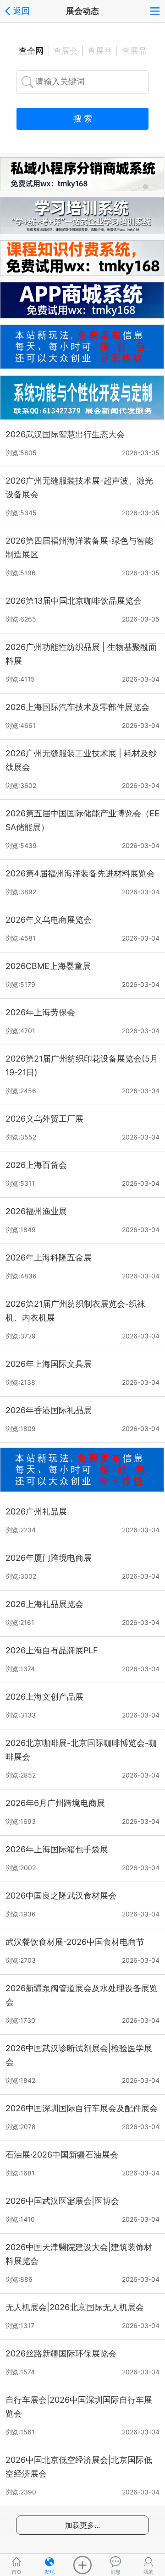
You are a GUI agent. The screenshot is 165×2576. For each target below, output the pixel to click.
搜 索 (83, 118)
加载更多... (82, 2525)
